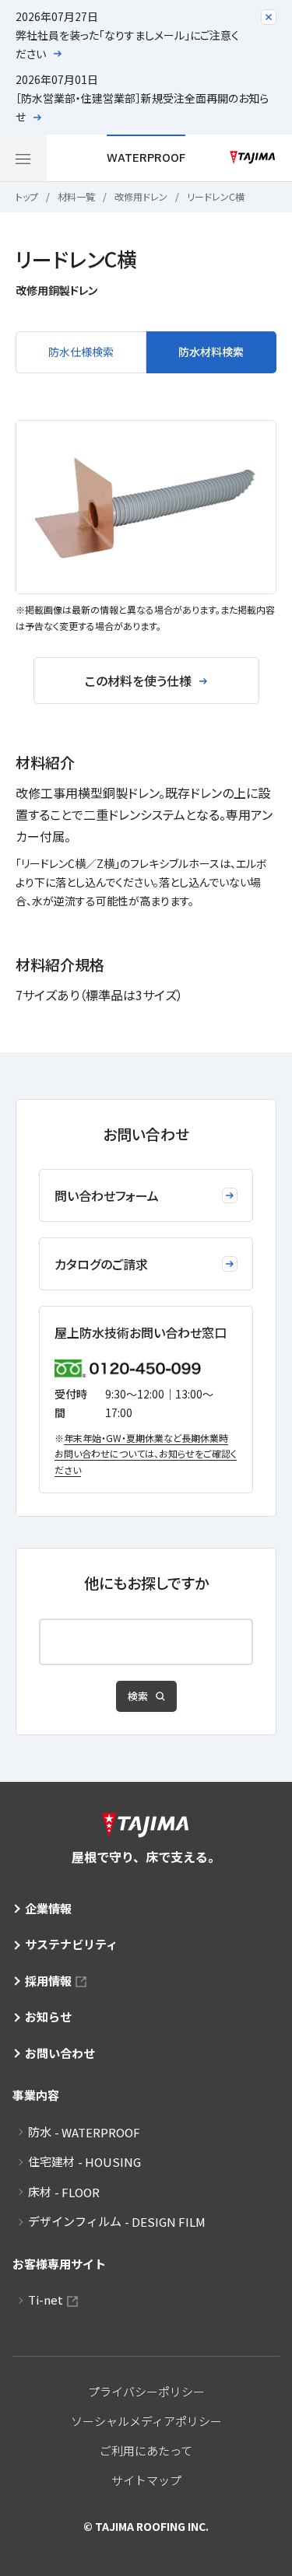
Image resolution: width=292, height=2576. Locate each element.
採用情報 (48, 1981)
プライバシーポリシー (146, 2391)
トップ (27, 196)
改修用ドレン (141, 196)
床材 (64, 2192)
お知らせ (48, 2016)
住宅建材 (84, 2161)
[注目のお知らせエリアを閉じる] (269, 17)
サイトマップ (146, 2480)
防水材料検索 (211, 352)
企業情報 (48, 1908)
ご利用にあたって (146, 2450)
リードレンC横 (216, 196)
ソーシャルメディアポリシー (146, 2421)
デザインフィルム (117, 2221)
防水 (84, 2132)
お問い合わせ (60, 2053)
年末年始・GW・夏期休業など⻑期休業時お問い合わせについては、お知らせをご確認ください (146, 1454)
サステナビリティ (71, 1944)
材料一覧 (76, 196)
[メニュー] (23, 158)
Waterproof (146, 157)
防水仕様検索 (81, 352)
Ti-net (46, 2299)
